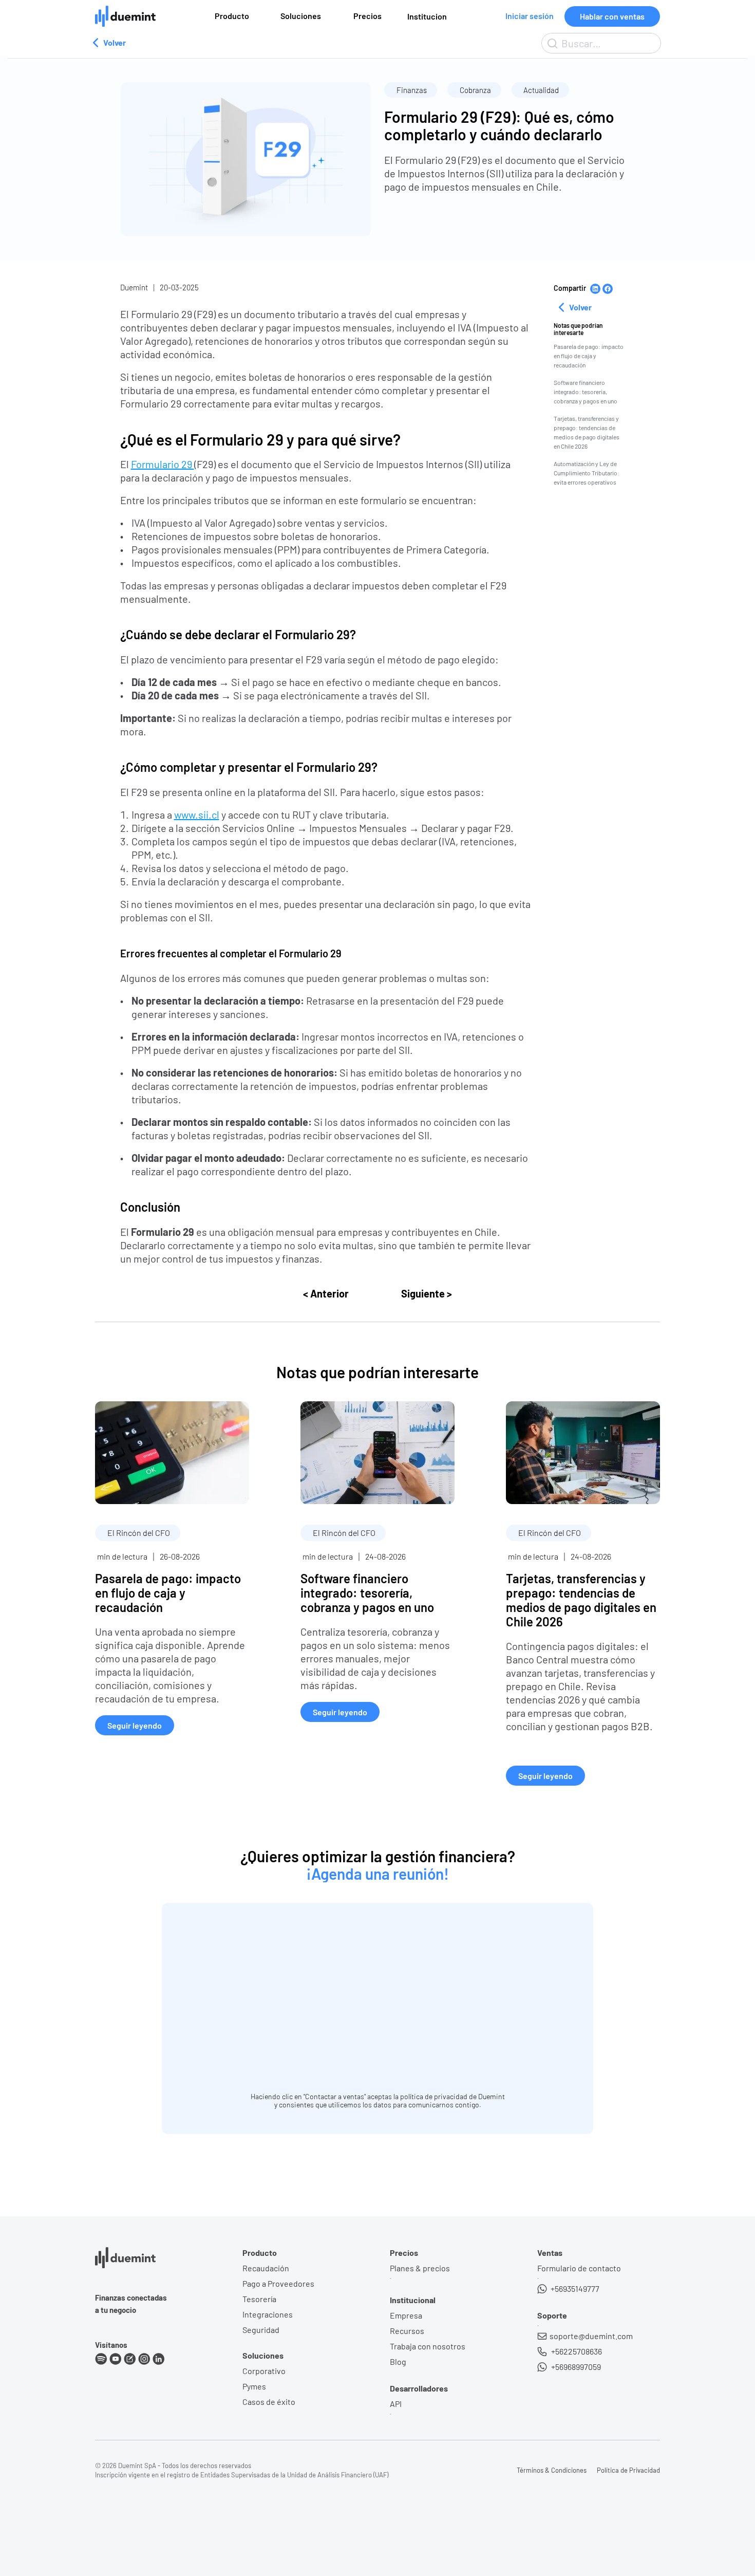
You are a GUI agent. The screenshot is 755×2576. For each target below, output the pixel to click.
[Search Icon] (601, 43)
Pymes (254, 2386)
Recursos (407, 2331)
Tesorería (259, 2299)
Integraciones (268, 2314)
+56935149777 (574, 2288)
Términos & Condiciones (552, 2470)
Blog (398, 2361)
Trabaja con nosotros (428, 2346)
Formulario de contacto (579, 2268)
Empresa (406, 2315)
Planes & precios (420, 2268)
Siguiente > (427, 1293)
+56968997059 (575, 2367)
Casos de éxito (269, 2402)
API (396, 2404)
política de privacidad (434, 2096)
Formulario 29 (163, 464)
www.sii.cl (197, 814)
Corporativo (264, 2371)
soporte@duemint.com (591, 2336)
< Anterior (326, 1293)
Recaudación (266, 2268)
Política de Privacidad (628, 2470)
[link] (172, 1568)
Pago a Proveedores (278, 2283)
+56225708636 (576, 2351)
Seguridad (261, 2330)
